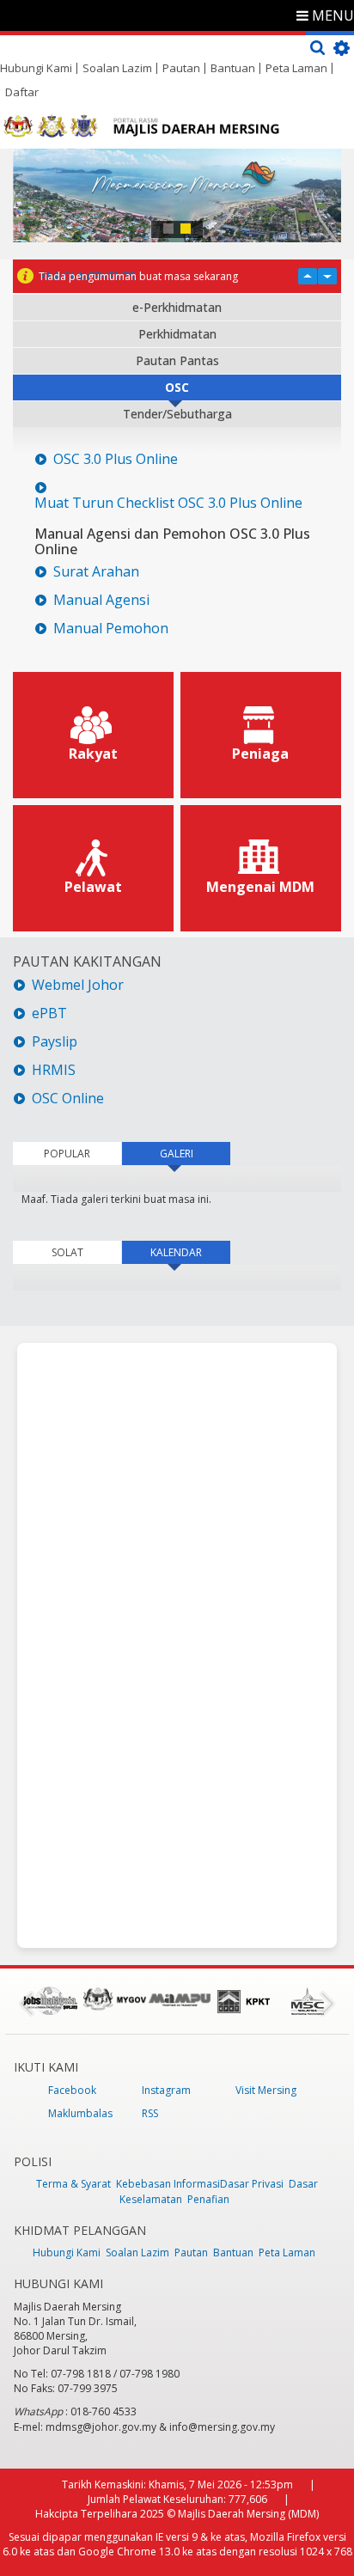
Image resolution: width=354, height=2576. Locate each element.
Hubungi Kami (36, 68)
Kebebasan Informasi (168, 2184)
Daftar (22, 92)
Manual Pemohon (111, 629)
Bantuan (233, 68)
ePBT (51, 1013)
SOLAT (67, 1252)
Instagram (166, 2090)
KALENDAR (190, 1252)
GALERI (177, 1154)
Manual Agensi (101, 600)
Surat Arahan (96, 572)
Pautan (181, 68)
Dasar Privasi (252, 2184)
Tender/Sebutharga (177, 414)
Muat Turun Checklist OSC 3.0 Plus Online (168, 503)
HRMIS (54, 1070)
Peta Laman (296, 68)
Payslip (55, 1042)
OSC (177, 387)
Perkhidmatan (177, 334)
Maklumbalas (80, 2113)
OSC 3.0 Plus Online (116, 459)
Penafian (208, 2199)
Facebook (72, 2090)
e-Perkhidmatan (177, 307)
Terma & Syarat (73, 2184)
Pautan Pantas (177, 360)
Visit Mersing (266, 2090)
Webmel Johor (78, 985)
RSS (150, 2113)
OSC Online (68, 1099)
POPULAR (67, 1154)
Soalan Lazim (117, 68)
